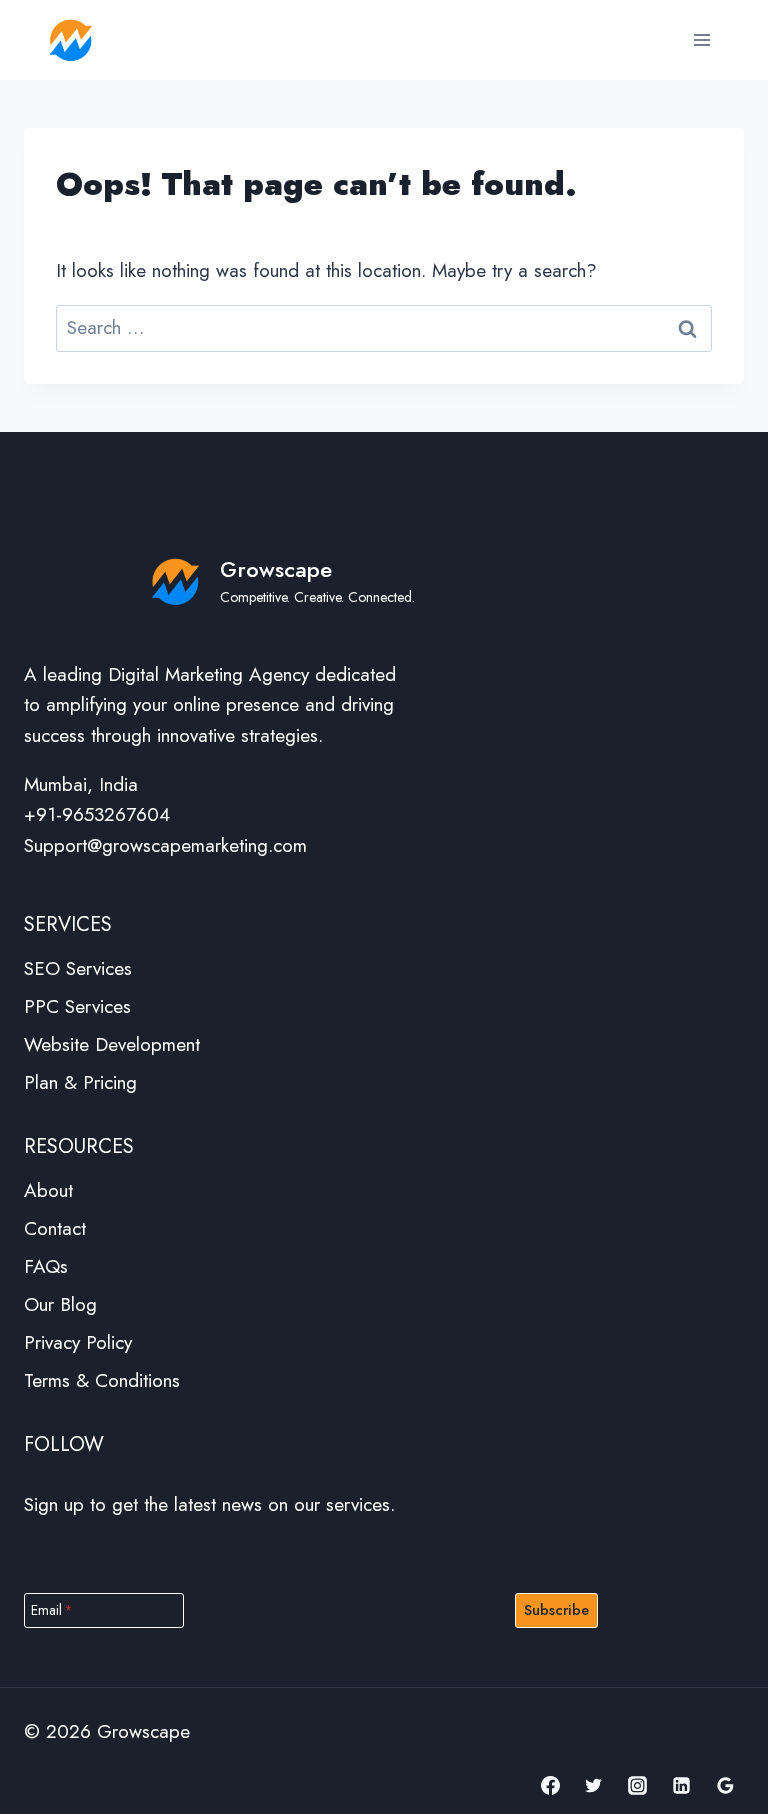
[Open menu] (701, 39)
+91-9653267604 (97, 814)
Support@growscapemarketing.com (165, 845)
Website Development (112, 1044)
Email (52, 1610)
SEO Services (78, 968)
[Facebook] (550, 1785)
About (48, 1190)
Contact (55, 1228)
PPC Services (77, 1006)
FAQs (46, 1266)
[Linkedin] (681, 1785)
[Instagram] (638, 1785)
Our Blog (60, 1304)
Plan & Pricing (80, 1082)
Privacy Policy (78, 1342)
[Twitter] (594, 1785)
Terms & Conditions (102, 1380)
